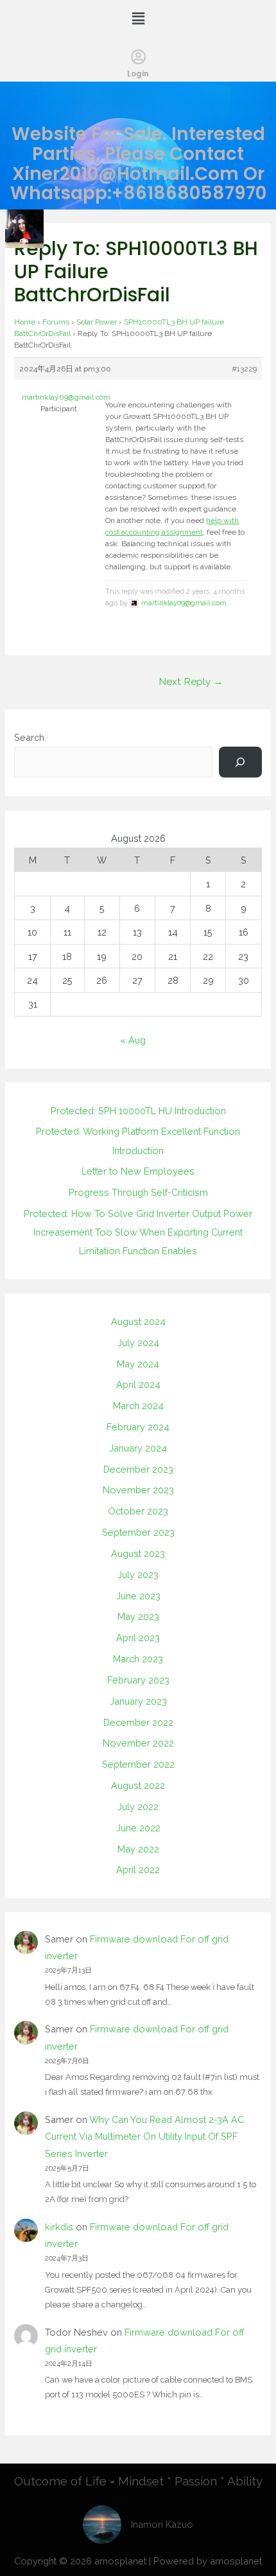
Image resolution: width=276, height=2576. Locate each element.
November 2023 (138, 1490)
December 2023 (138, 1469)
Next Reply (191, 681)
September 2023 (138, 1532)
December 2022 (138, 1722)
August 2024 (138, 1321)
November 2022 (138, 1743)
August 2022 (138, 1785)
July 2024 (138, 1343)
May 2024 (138, 1364)
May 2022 (138, 1849)
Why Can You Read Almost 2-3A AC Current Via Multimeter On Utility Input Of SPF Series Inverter (144, 2136)
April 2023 (138, 1638)
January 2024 (138, 1448)
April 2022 (138, 1870)
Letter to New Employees (138, 1171)
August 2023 (138, 1553)
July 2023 (138, 1575)
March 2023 (138, 1659)
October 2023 (138, 1511)
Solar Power (97, 322)
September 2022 (138, 1764)
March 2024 (138, 1406)
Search (29, 737)
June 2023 (138, 1596)
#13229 (244, 369)
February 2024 (138, 1427)
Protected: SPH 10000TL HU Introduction (138, 1111)
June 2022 (138, 1828)
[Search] (240, 762)
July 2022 (138, 1807)
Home (25, 322)
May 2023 (138, 1616)
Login (138, 74)
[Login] (138, 57)
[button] (138, 18)
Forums (56, 322)
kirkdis (59, 2227)
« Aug (133, 1040)
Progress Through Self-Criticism (138, 1192)
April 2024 (138, 1384)
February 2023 (138, 1680)
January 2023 (138, 1701)
